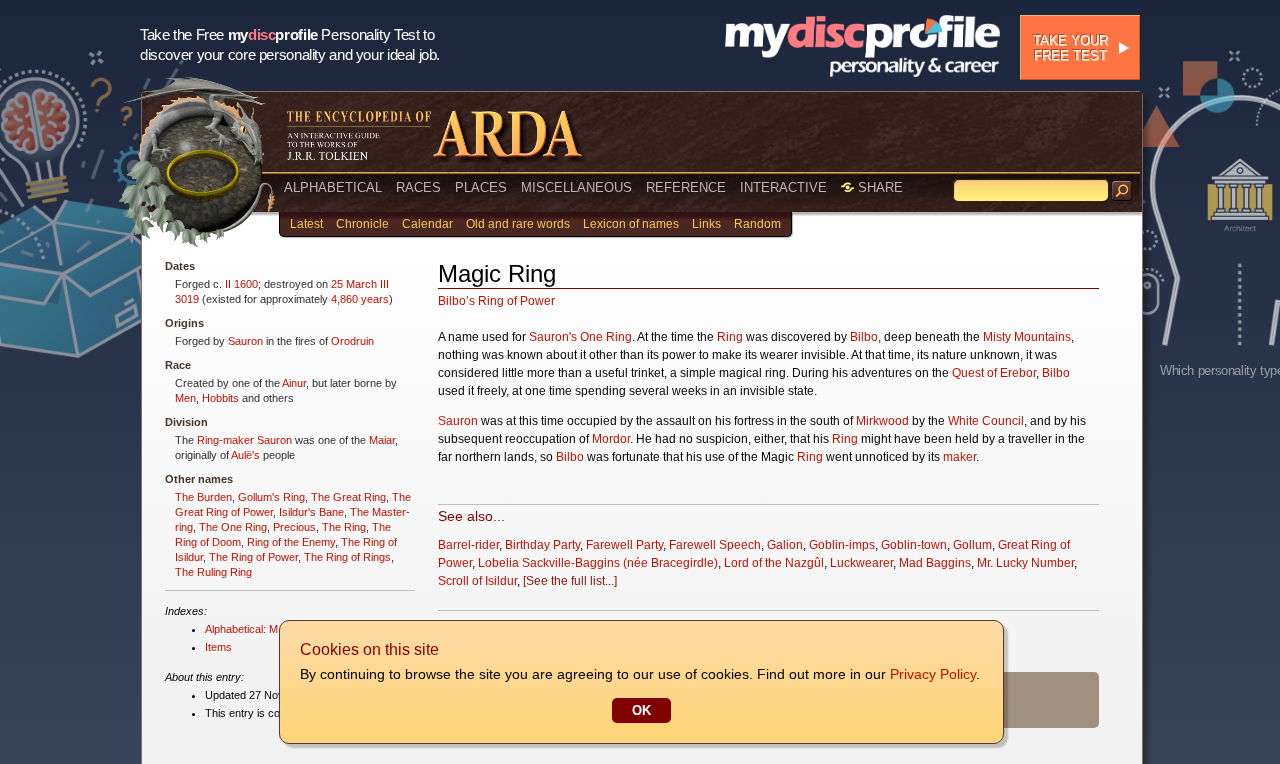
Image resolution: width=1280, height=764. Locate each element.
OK (641, 710)
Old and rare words (518, 224)
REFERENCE (686, 187)
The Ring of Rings (347, 557)
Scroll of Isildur (477, 581)
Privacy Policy (933, 674)
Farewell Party (624, 545)
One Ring (606, 337)
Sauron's (553, 337)
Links (706, 224)
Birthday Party (542, 545)
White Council (986, 421)
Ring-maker (225, 440)
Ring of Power (516, 301)
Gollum (972, 545)
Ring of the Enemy (291, 542)
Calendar (427, 224)
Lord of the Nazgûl (774, 563)
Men (185, 398)
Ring (730, 337)
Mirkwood (882, 421)
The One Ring (233, 527)
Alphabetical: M (241, 629)
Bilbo (864, 337)
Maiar (382, 440)
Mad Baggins (935, 563)
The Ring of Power (253, 557)
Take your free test (1070, 48)
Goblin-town (914, 545)
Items (218, 647)
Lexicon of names (631, 224)
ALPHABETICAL (333, 187)
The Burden (203, 497)
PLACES (481, 187)
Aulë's (245, 455)
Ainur (294, 383)
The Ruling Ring (213, 572)
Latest (306, 224)
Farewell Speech (715, 545)
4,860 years (360, 299)
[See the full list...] (570, 581)
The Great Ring (348, 497)
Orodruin (352, 341)
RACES (418, 187)
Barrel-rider (468, 545)
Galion (785, 545)
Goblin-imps (842, 545)
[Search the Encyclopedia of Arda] (1122, 191)
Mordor (611, 439)
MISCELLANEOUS (576, 187)
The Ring (344, 527)
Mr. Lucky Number (1025, 563)
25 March (354, 284)
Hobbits (220, 398)
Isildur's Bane (311, 512)
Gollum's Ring (271, 497)
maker (959, 457)
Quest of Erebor (994, 373)
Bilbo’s (456, 301)
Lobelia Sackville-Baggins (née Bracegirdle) (598, 563)
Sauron (245, 341)
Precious (294, 527)
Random (757, 224)
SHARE (878, 187)
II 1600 (241, 284)
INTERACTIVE (783, 187)
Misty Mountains (1027, 337)
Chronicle (362, 224)
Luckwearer (861, 563)
